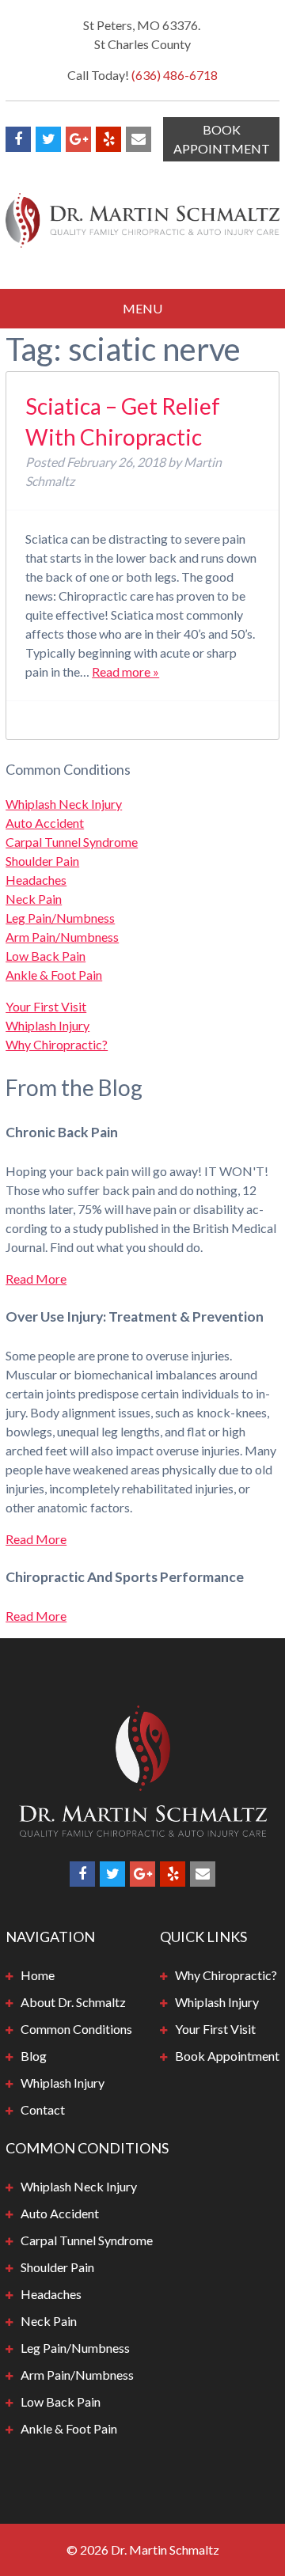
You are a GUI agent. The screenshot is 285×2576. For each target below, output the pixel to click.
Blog (34, 2056)
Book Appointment (222, 139)
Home (38, 1975)
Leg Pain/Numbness (60, 918)
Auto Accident (45, 823)
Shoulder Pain (42, 861)
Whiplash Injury (47, 1025)
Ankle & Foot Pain (54, 975)
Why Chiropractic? (57, 1044)
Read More (36, 1279)
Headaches (36, 880)
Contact (43, 2109)
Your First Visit (46, 1006)
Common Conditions (76, 2029)
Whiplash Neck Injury (64, 804)
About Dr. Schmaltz (73, 2002)
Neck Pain (34, 899)
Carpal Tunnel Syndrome (72, 842)
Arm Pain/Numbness (62, 937)
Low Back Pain (46, 956)
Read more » (125, 672)
